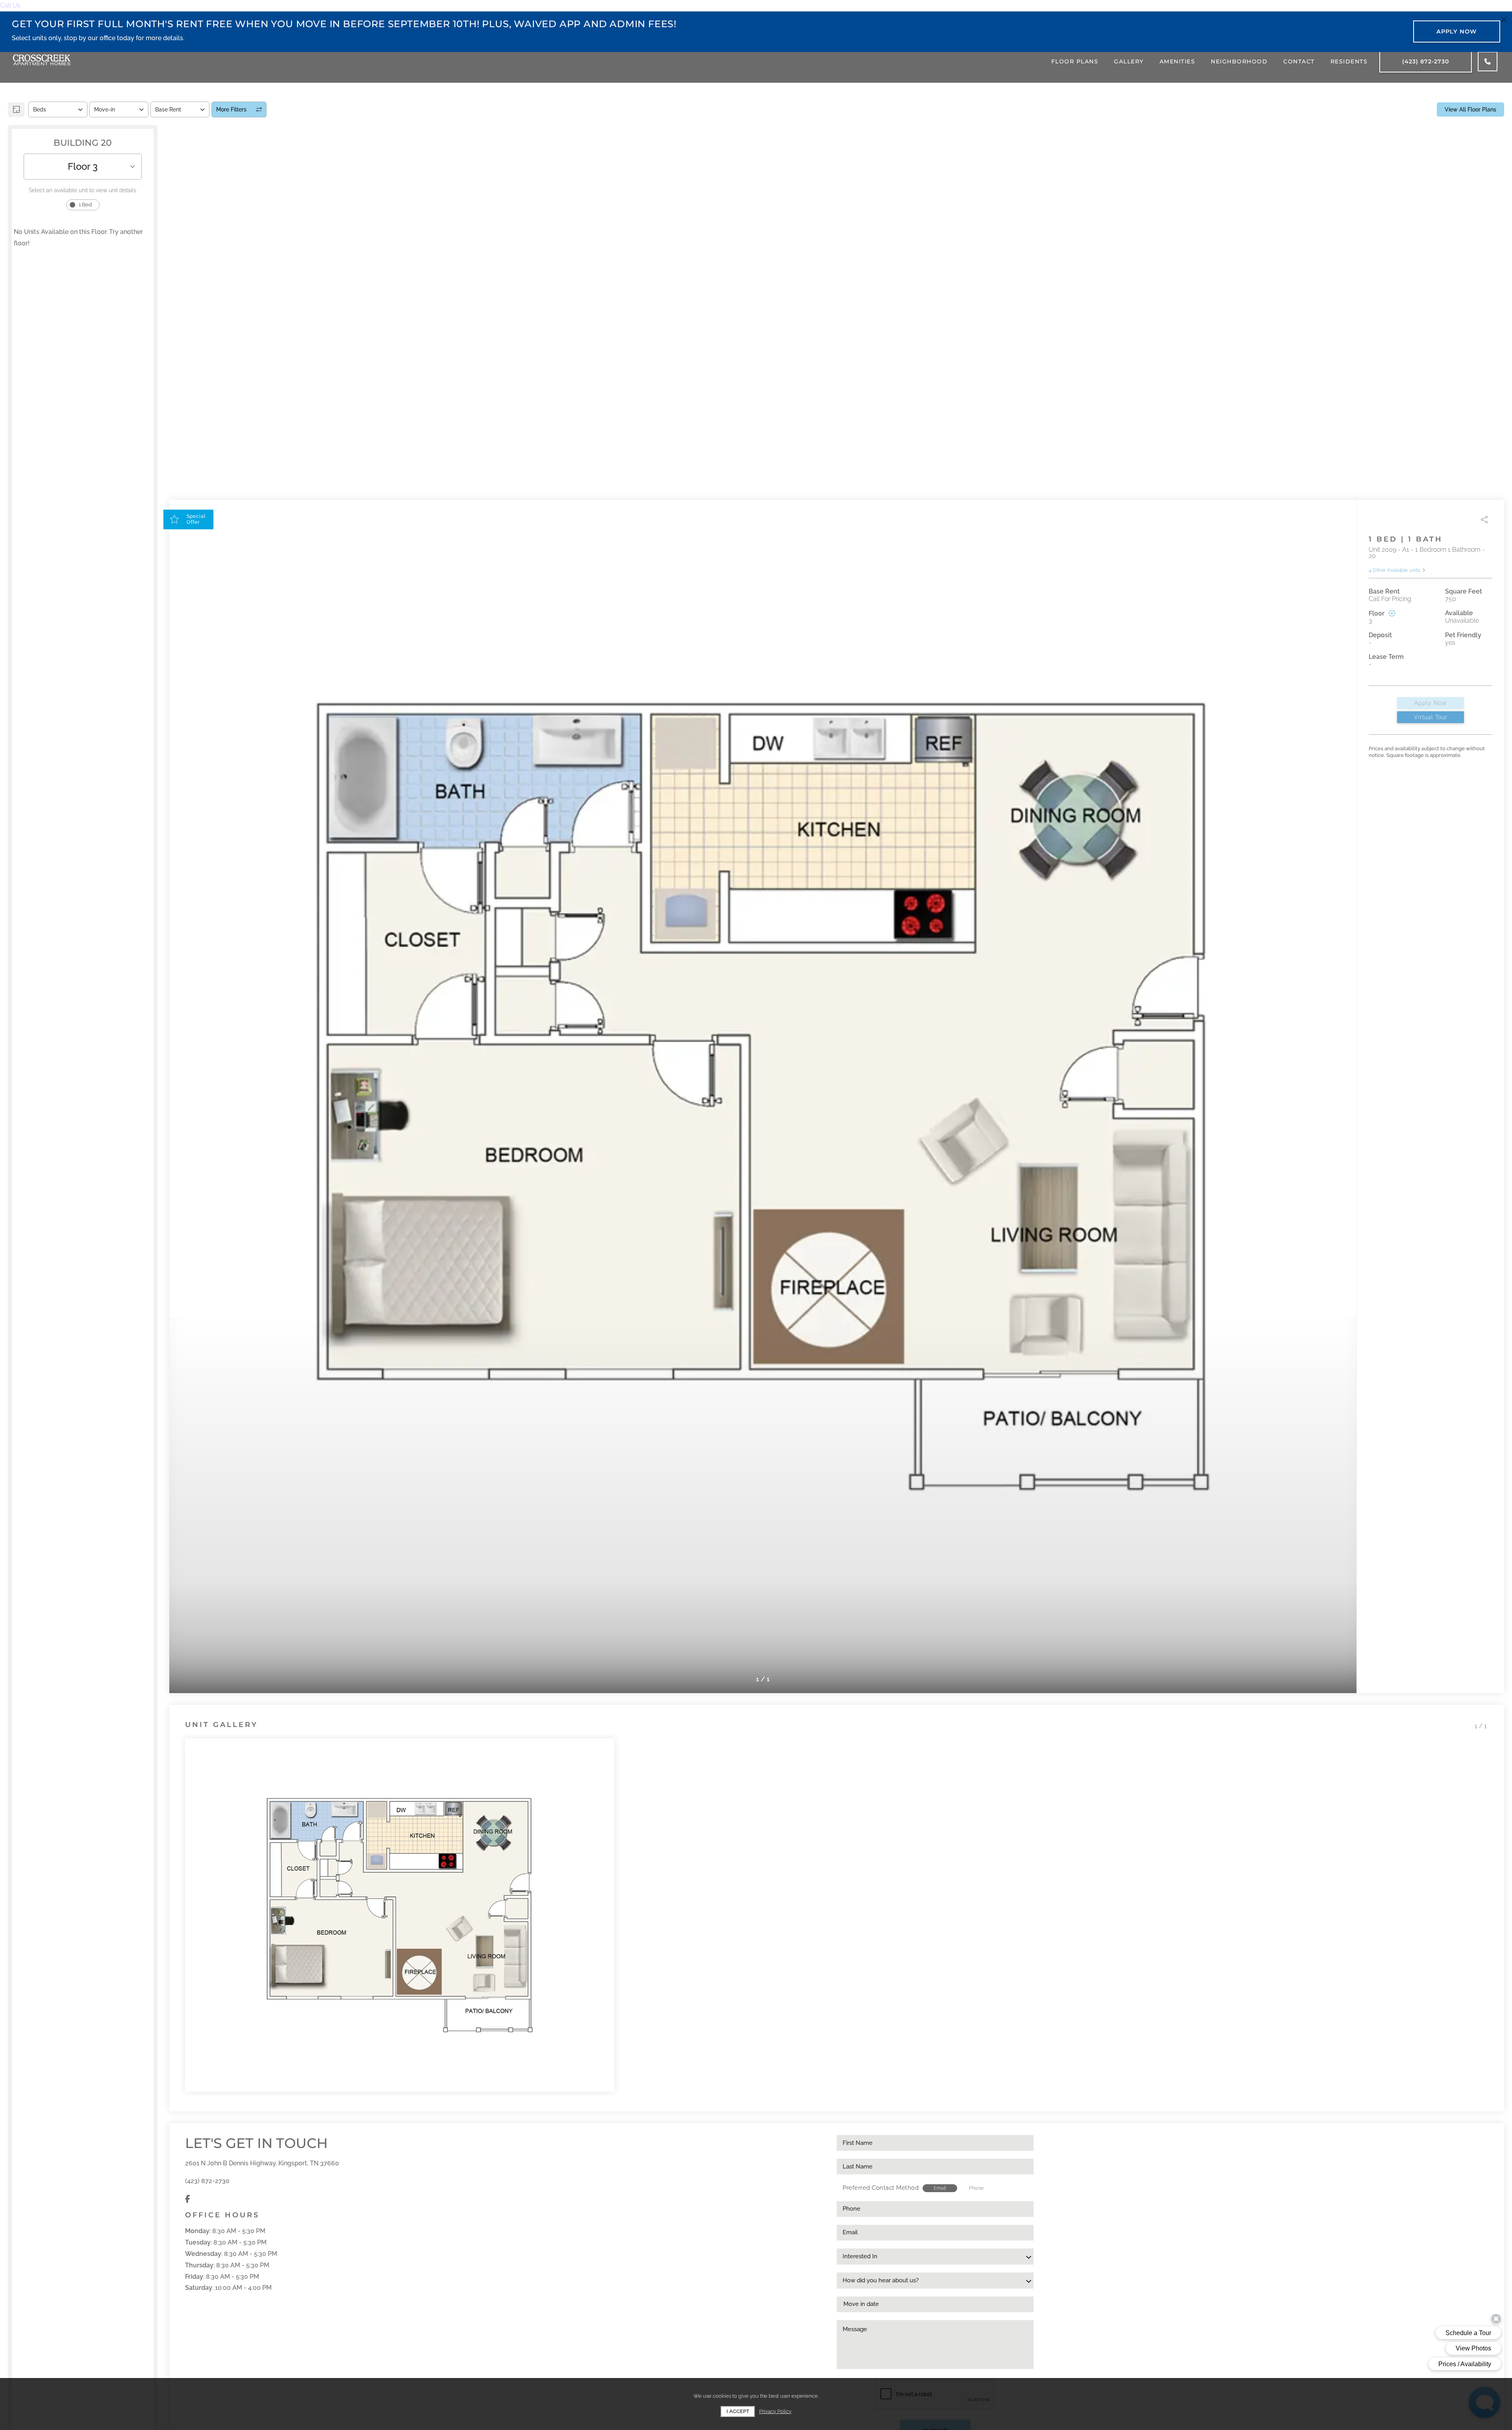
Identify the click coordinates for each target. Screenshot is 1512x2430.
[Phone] (1488, 61)
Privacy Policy (775, 2411)
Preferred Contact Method (881, 2188)
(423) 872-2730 (207, 2181)
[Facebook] (188, 2199)
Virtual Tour (1431, 717)
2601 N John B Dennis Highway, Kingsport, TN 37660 (262, 2163)
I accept (738, 2411)
